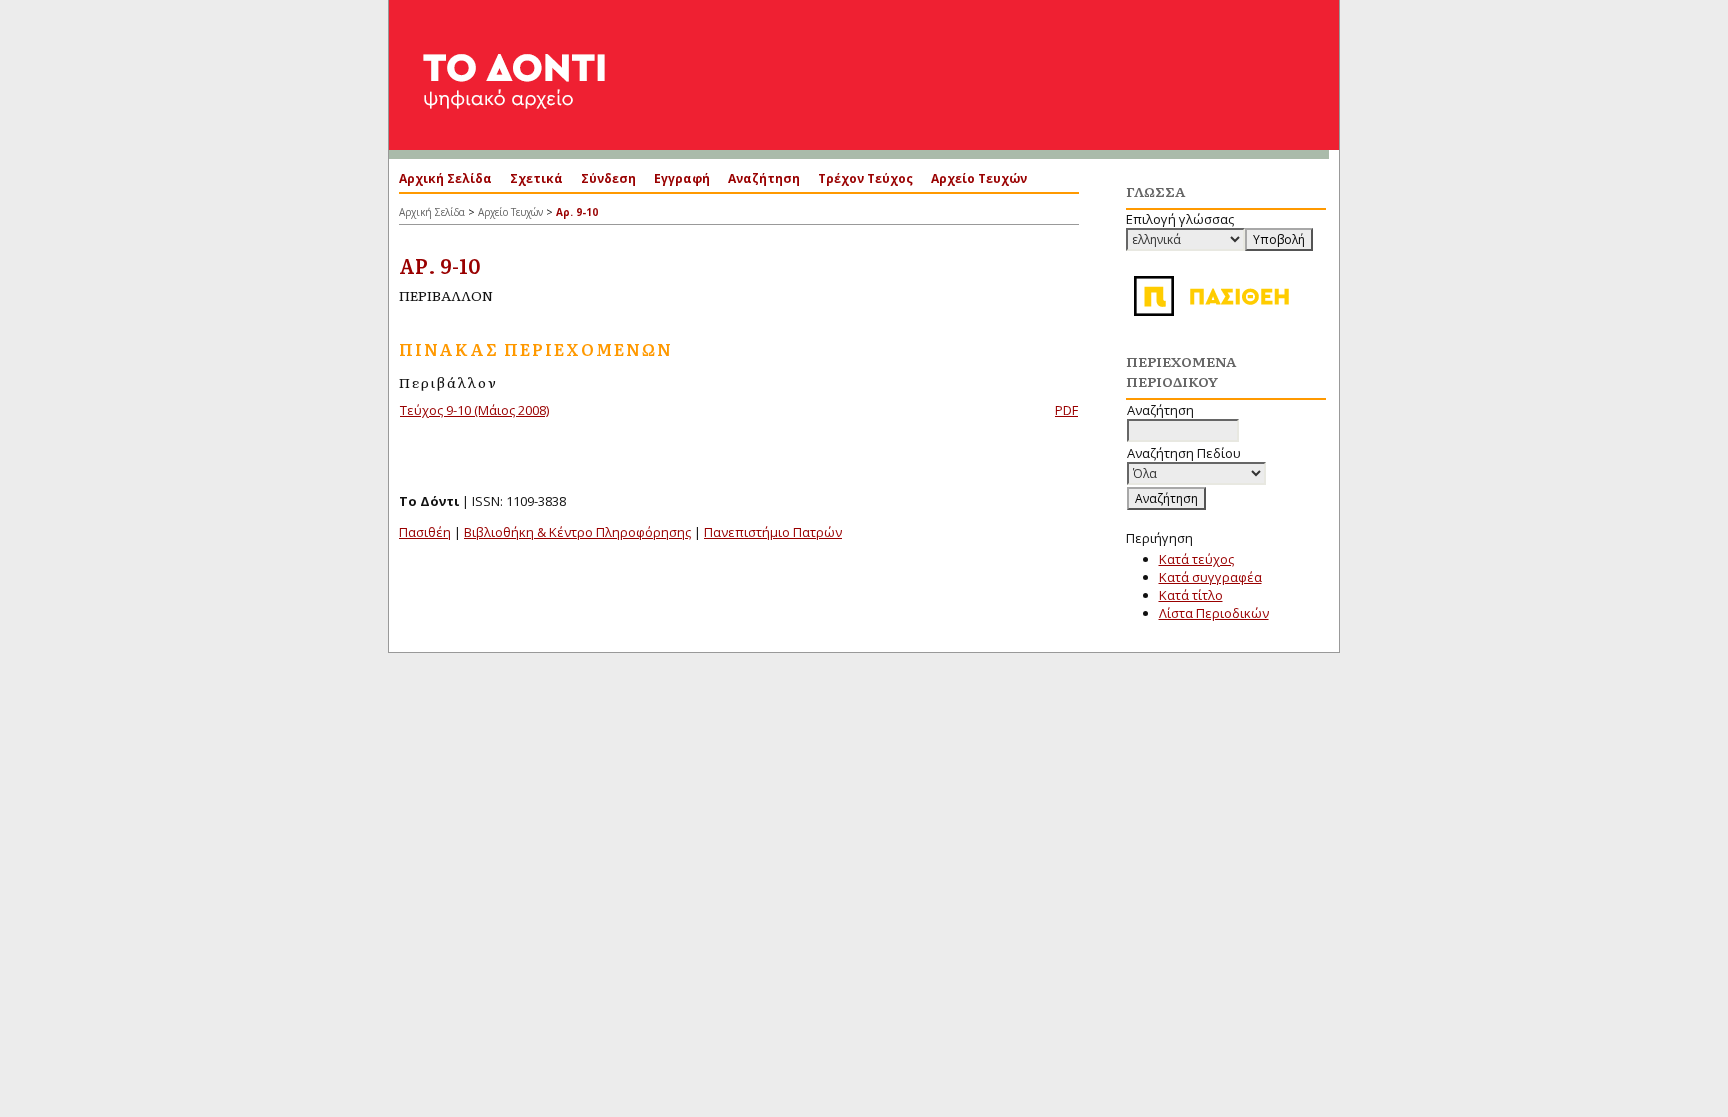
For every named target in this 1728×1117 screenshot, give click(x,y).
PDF (1066, 410)
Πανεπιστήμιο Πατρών (773, 532)
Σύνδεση (608, 178)
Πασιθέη (425, 532)
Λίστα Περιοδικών (1214, 613)
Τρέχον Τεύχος (865, 178)
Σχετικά (536, 178)
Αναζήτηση (764, 178)
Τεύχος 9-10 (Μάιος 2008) (474, 410)
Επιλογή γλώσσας (1180, 219)
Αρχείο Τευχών (979, 178)
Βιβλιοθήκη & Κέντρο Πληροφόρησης (577, 532)
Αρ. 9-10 (577, 212)
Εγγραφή (682, 178)
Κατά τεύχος (1196, 559)
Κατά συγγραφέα (1210, 577)
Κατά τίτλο (1191, 595)
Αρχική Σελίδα (445, 178)
